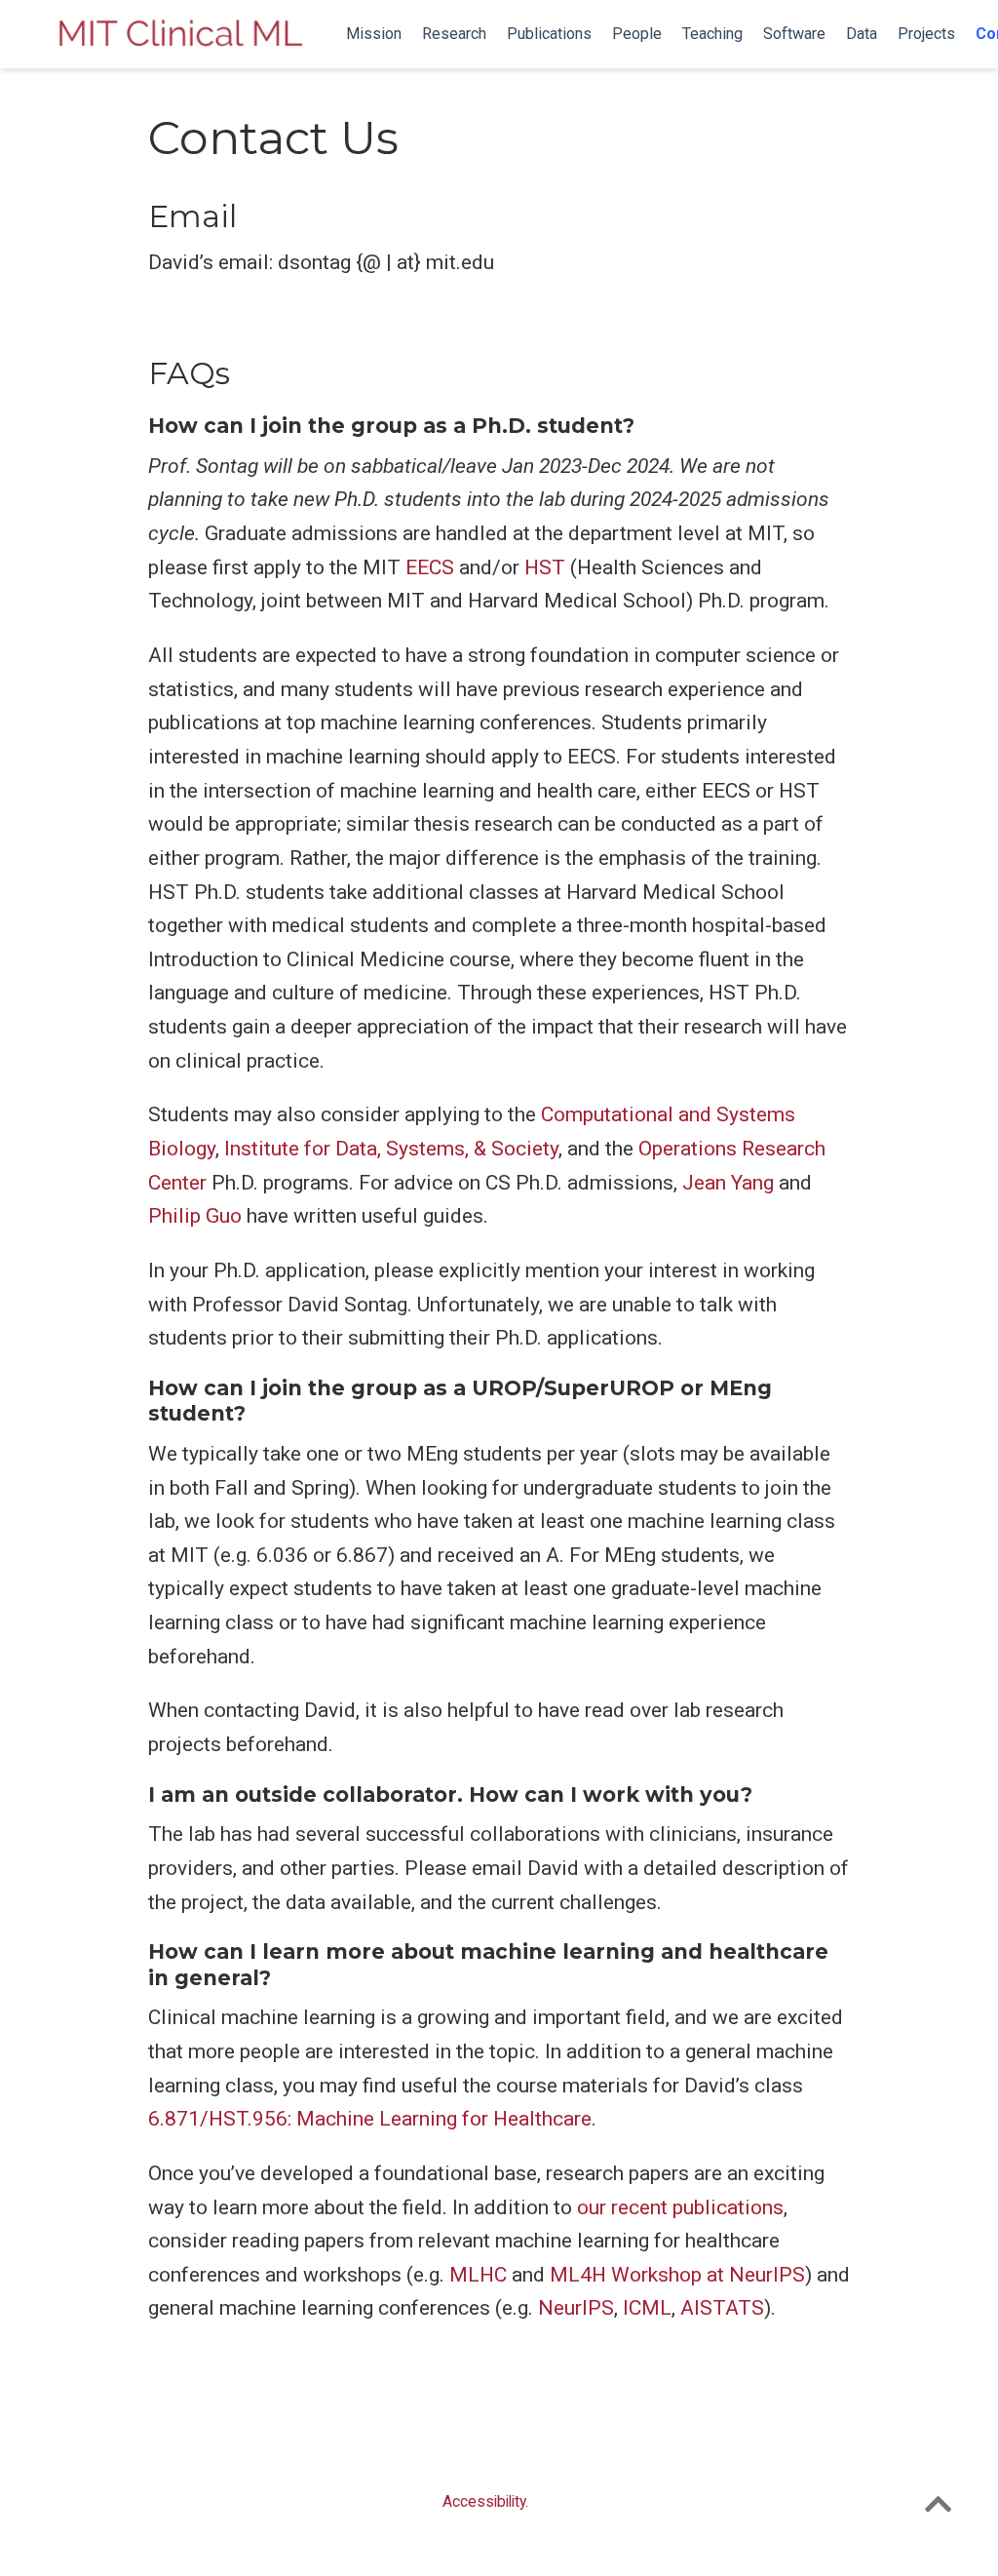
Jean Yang (728, 1183)
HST (545, 567)
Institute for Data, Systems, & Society (391, 1149)
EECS (430, 567)
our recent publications (680, 2207)
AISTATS (722, 2308)
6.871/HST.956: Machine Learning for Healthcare (370, 2119)
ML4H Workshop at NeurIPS (677, 2275)
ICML (647, 2308)
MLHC (478, 2275)
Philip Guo (195, 1216)
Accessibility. (485, 2501)
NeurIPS (576, 2308)
